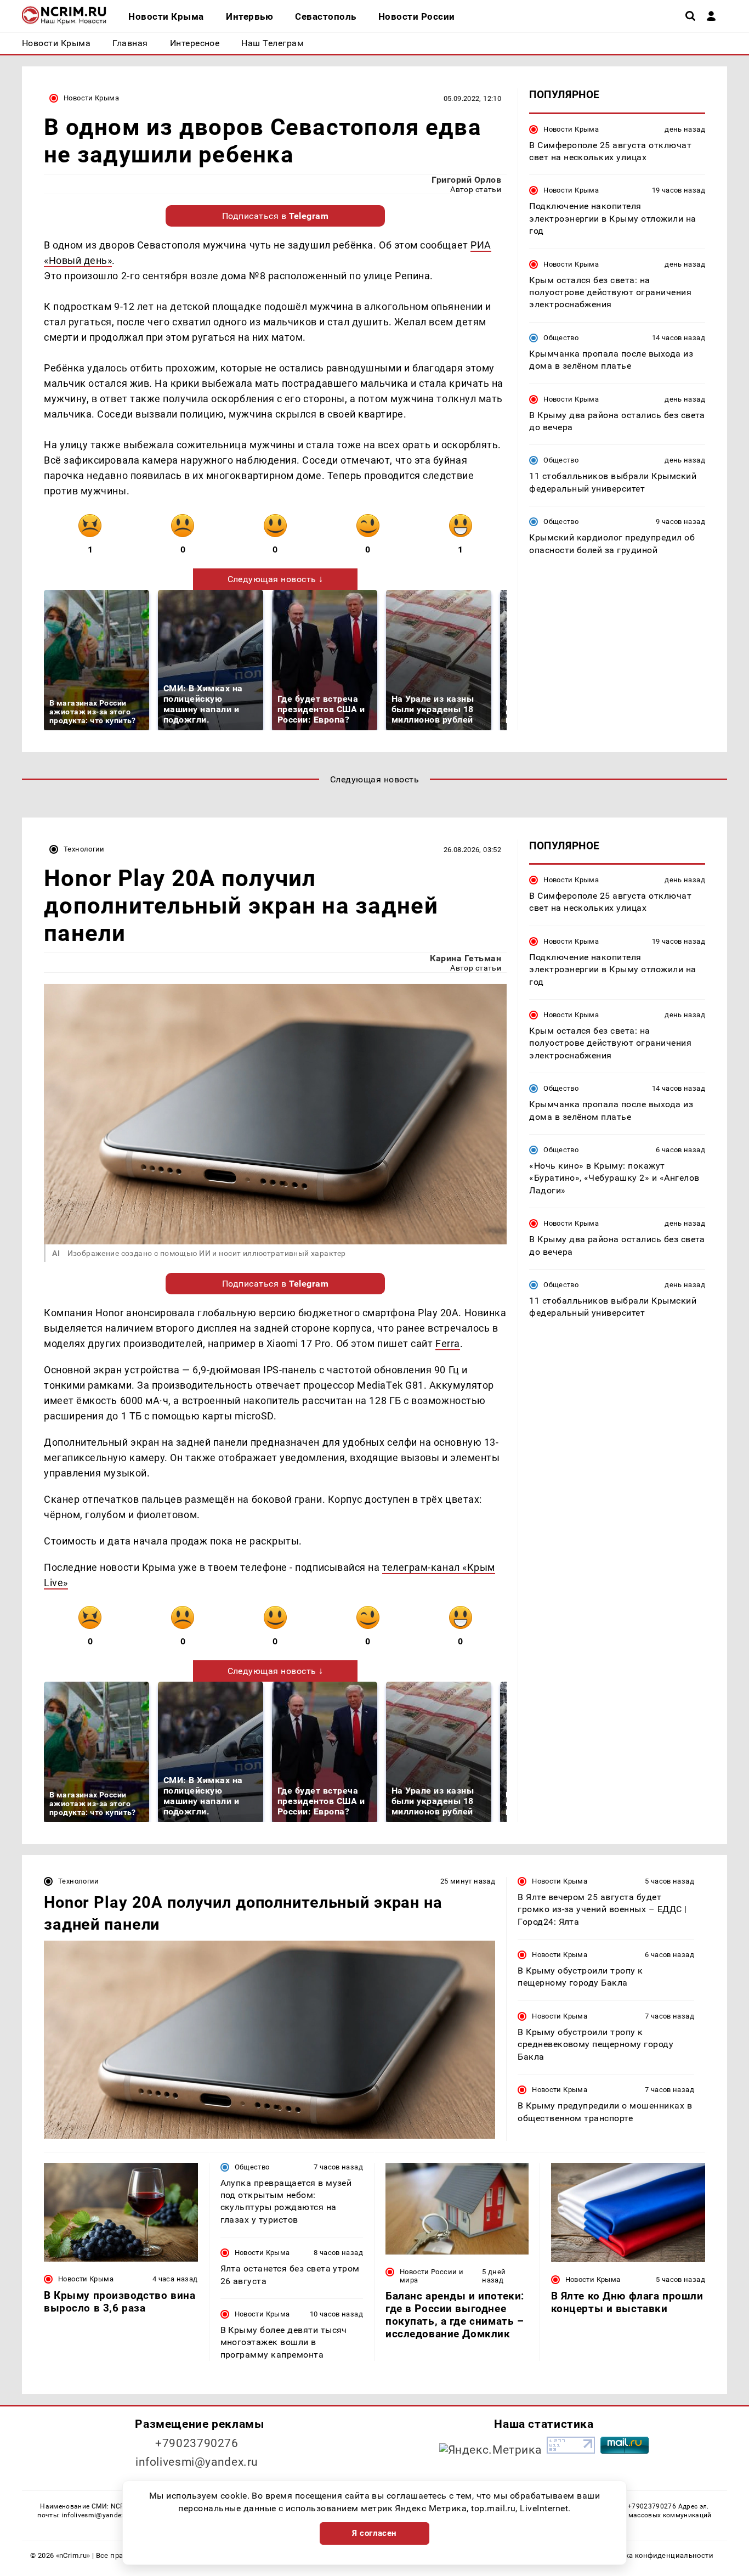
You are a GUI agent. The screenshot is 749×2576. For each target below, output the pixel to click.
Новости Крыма (91, 98)
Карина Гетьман (466, 958)
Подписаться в (276, 216)
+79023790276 (197, 2443)
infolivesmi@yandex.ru (197, 2462)
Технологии (84, 849)
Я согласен (374, 2533)
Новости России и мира (432, 2276)
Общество (561, 337)
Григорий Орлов (466, 180)
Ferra (448, 1343)
